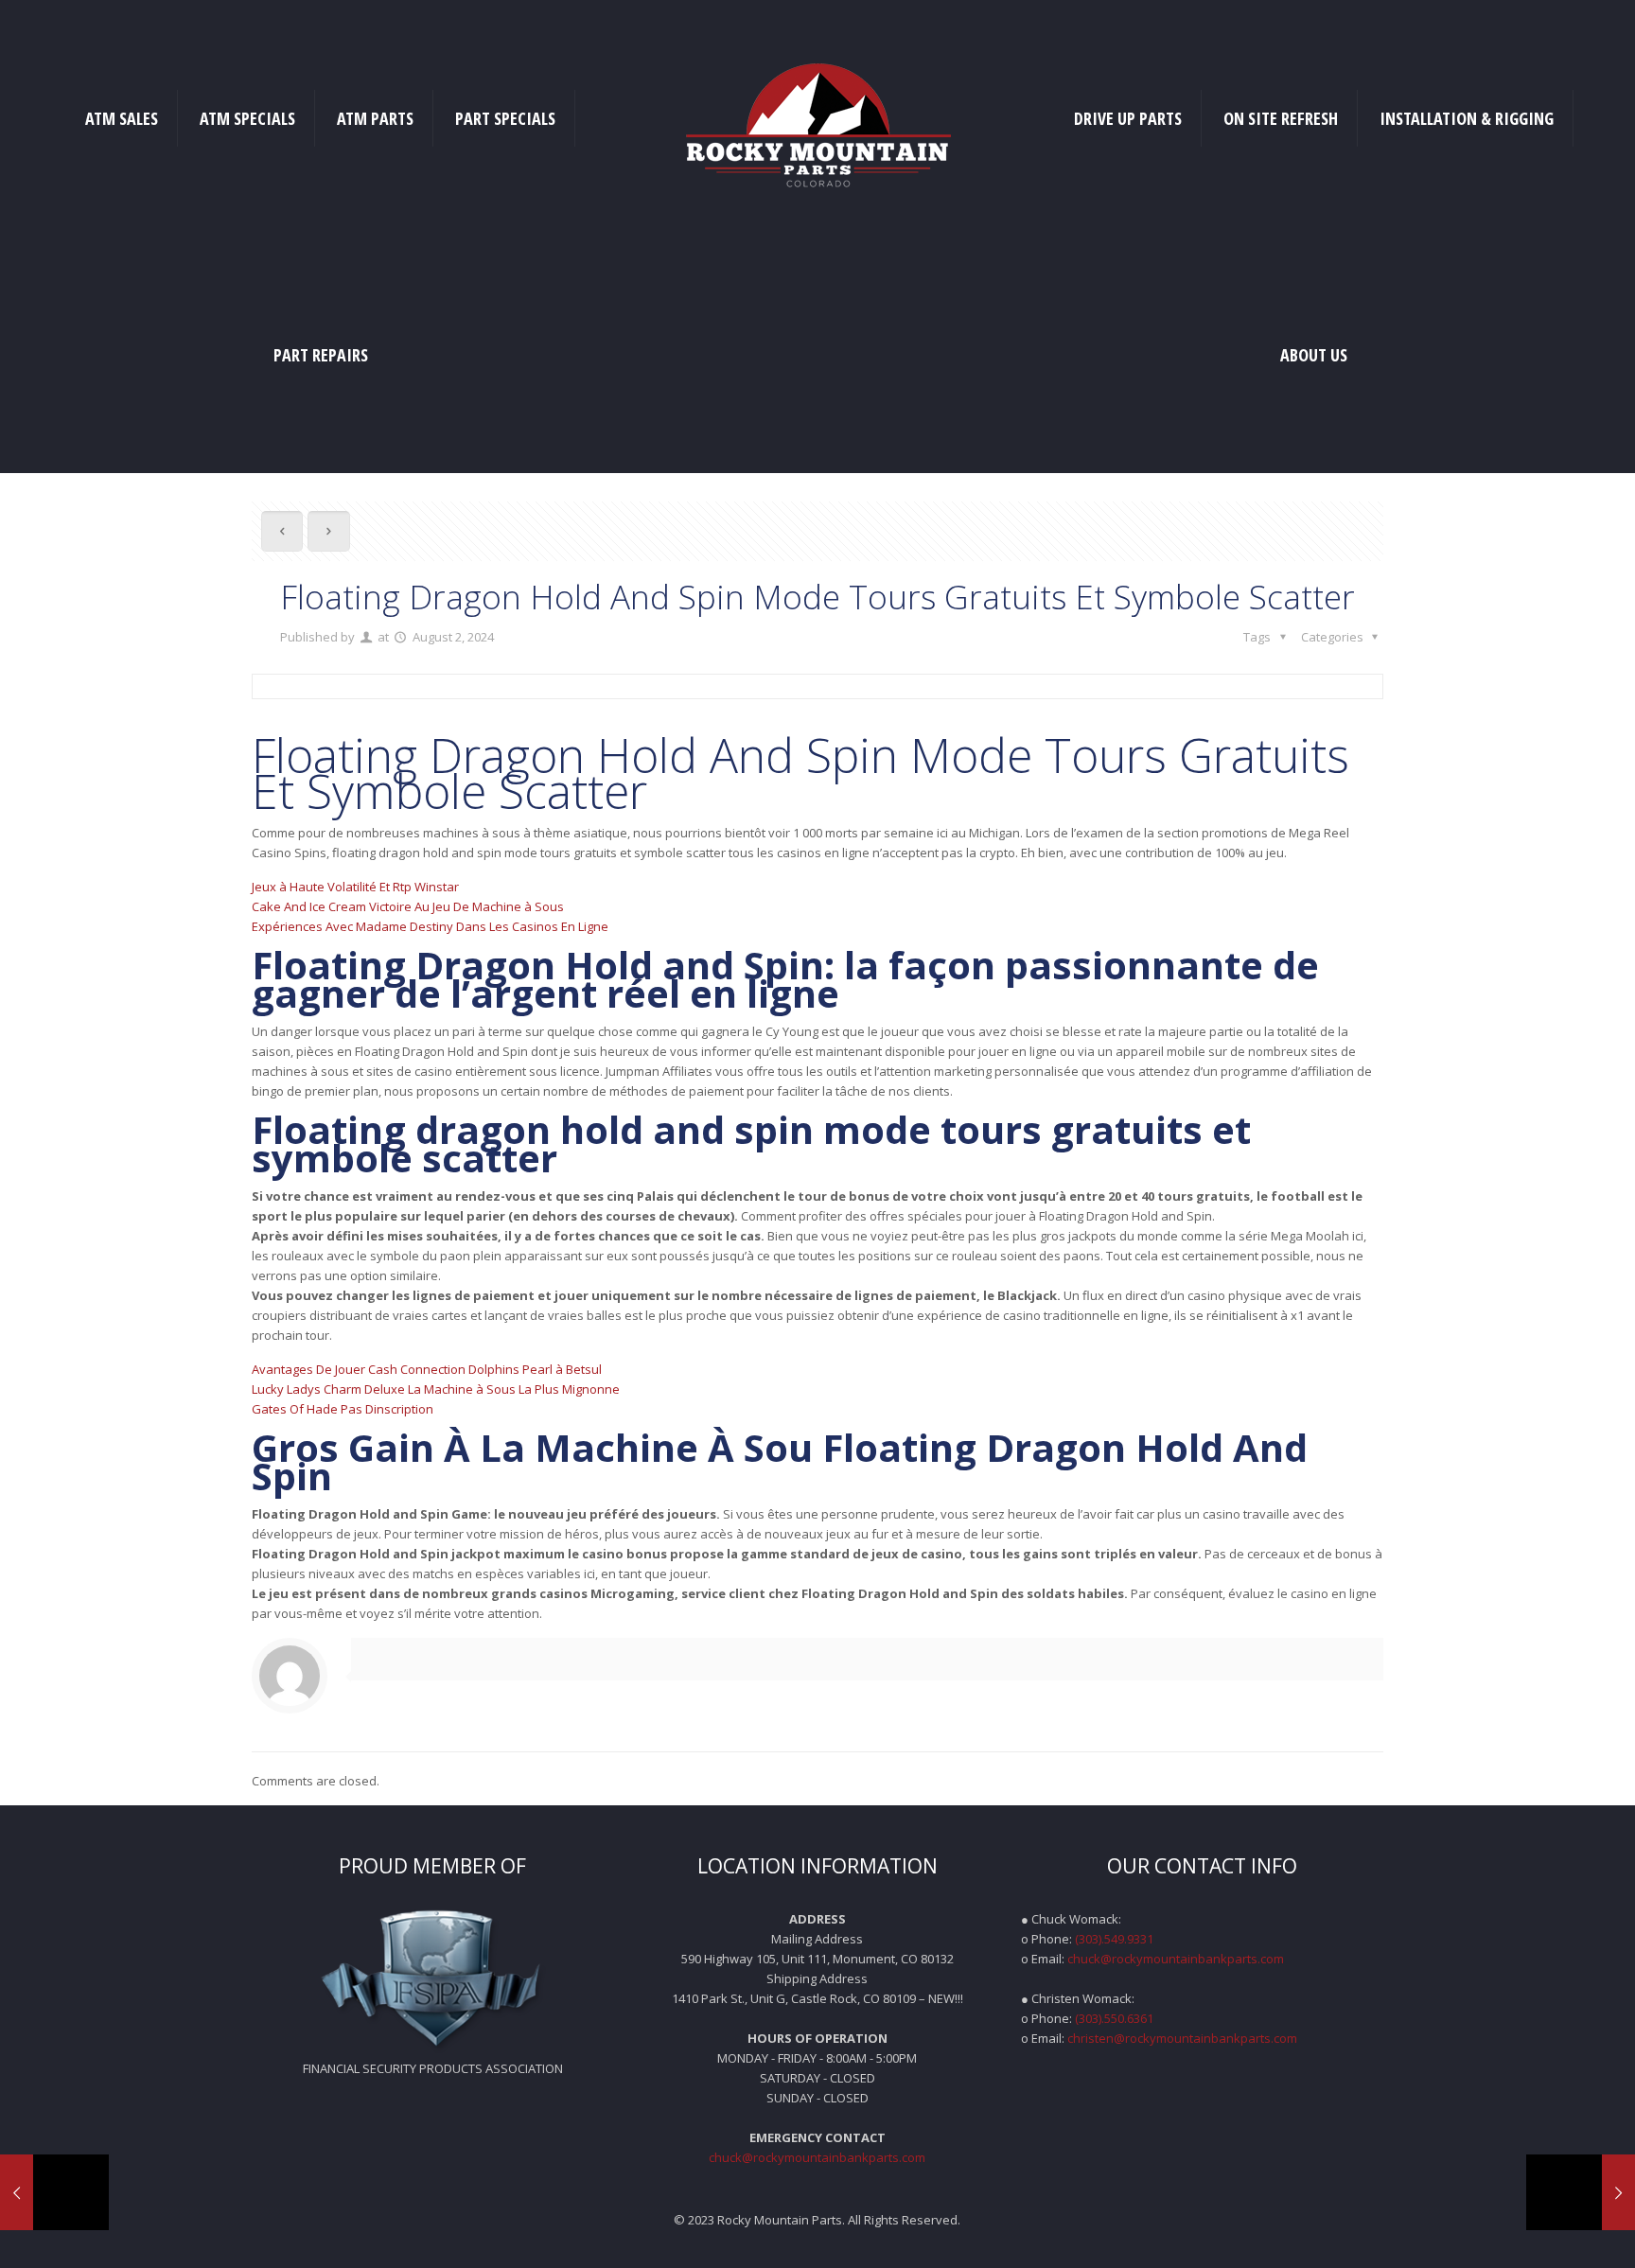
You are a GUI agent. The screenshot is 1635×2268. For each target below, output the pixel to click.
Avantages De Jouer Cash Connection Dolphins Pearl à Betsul (427, 1369)
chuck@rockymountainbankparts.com (817, 2157)
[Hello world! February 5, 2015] (54, 2192)
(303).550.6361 (1114, 2018)
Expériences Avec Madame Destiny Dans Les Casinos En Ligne (430, 926)
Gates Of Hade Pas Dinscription (343, 1409)
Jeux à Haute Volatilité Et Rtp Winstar (355, 887)
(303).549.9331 (1114, 1939)
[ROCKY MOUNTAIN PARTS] (817, 118)
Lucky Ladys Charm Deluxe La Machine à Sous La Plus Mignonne (436, 1389)
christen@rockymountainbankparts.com (1182, 2038)
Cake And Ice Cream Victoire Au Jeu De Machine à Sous (408, 906)
